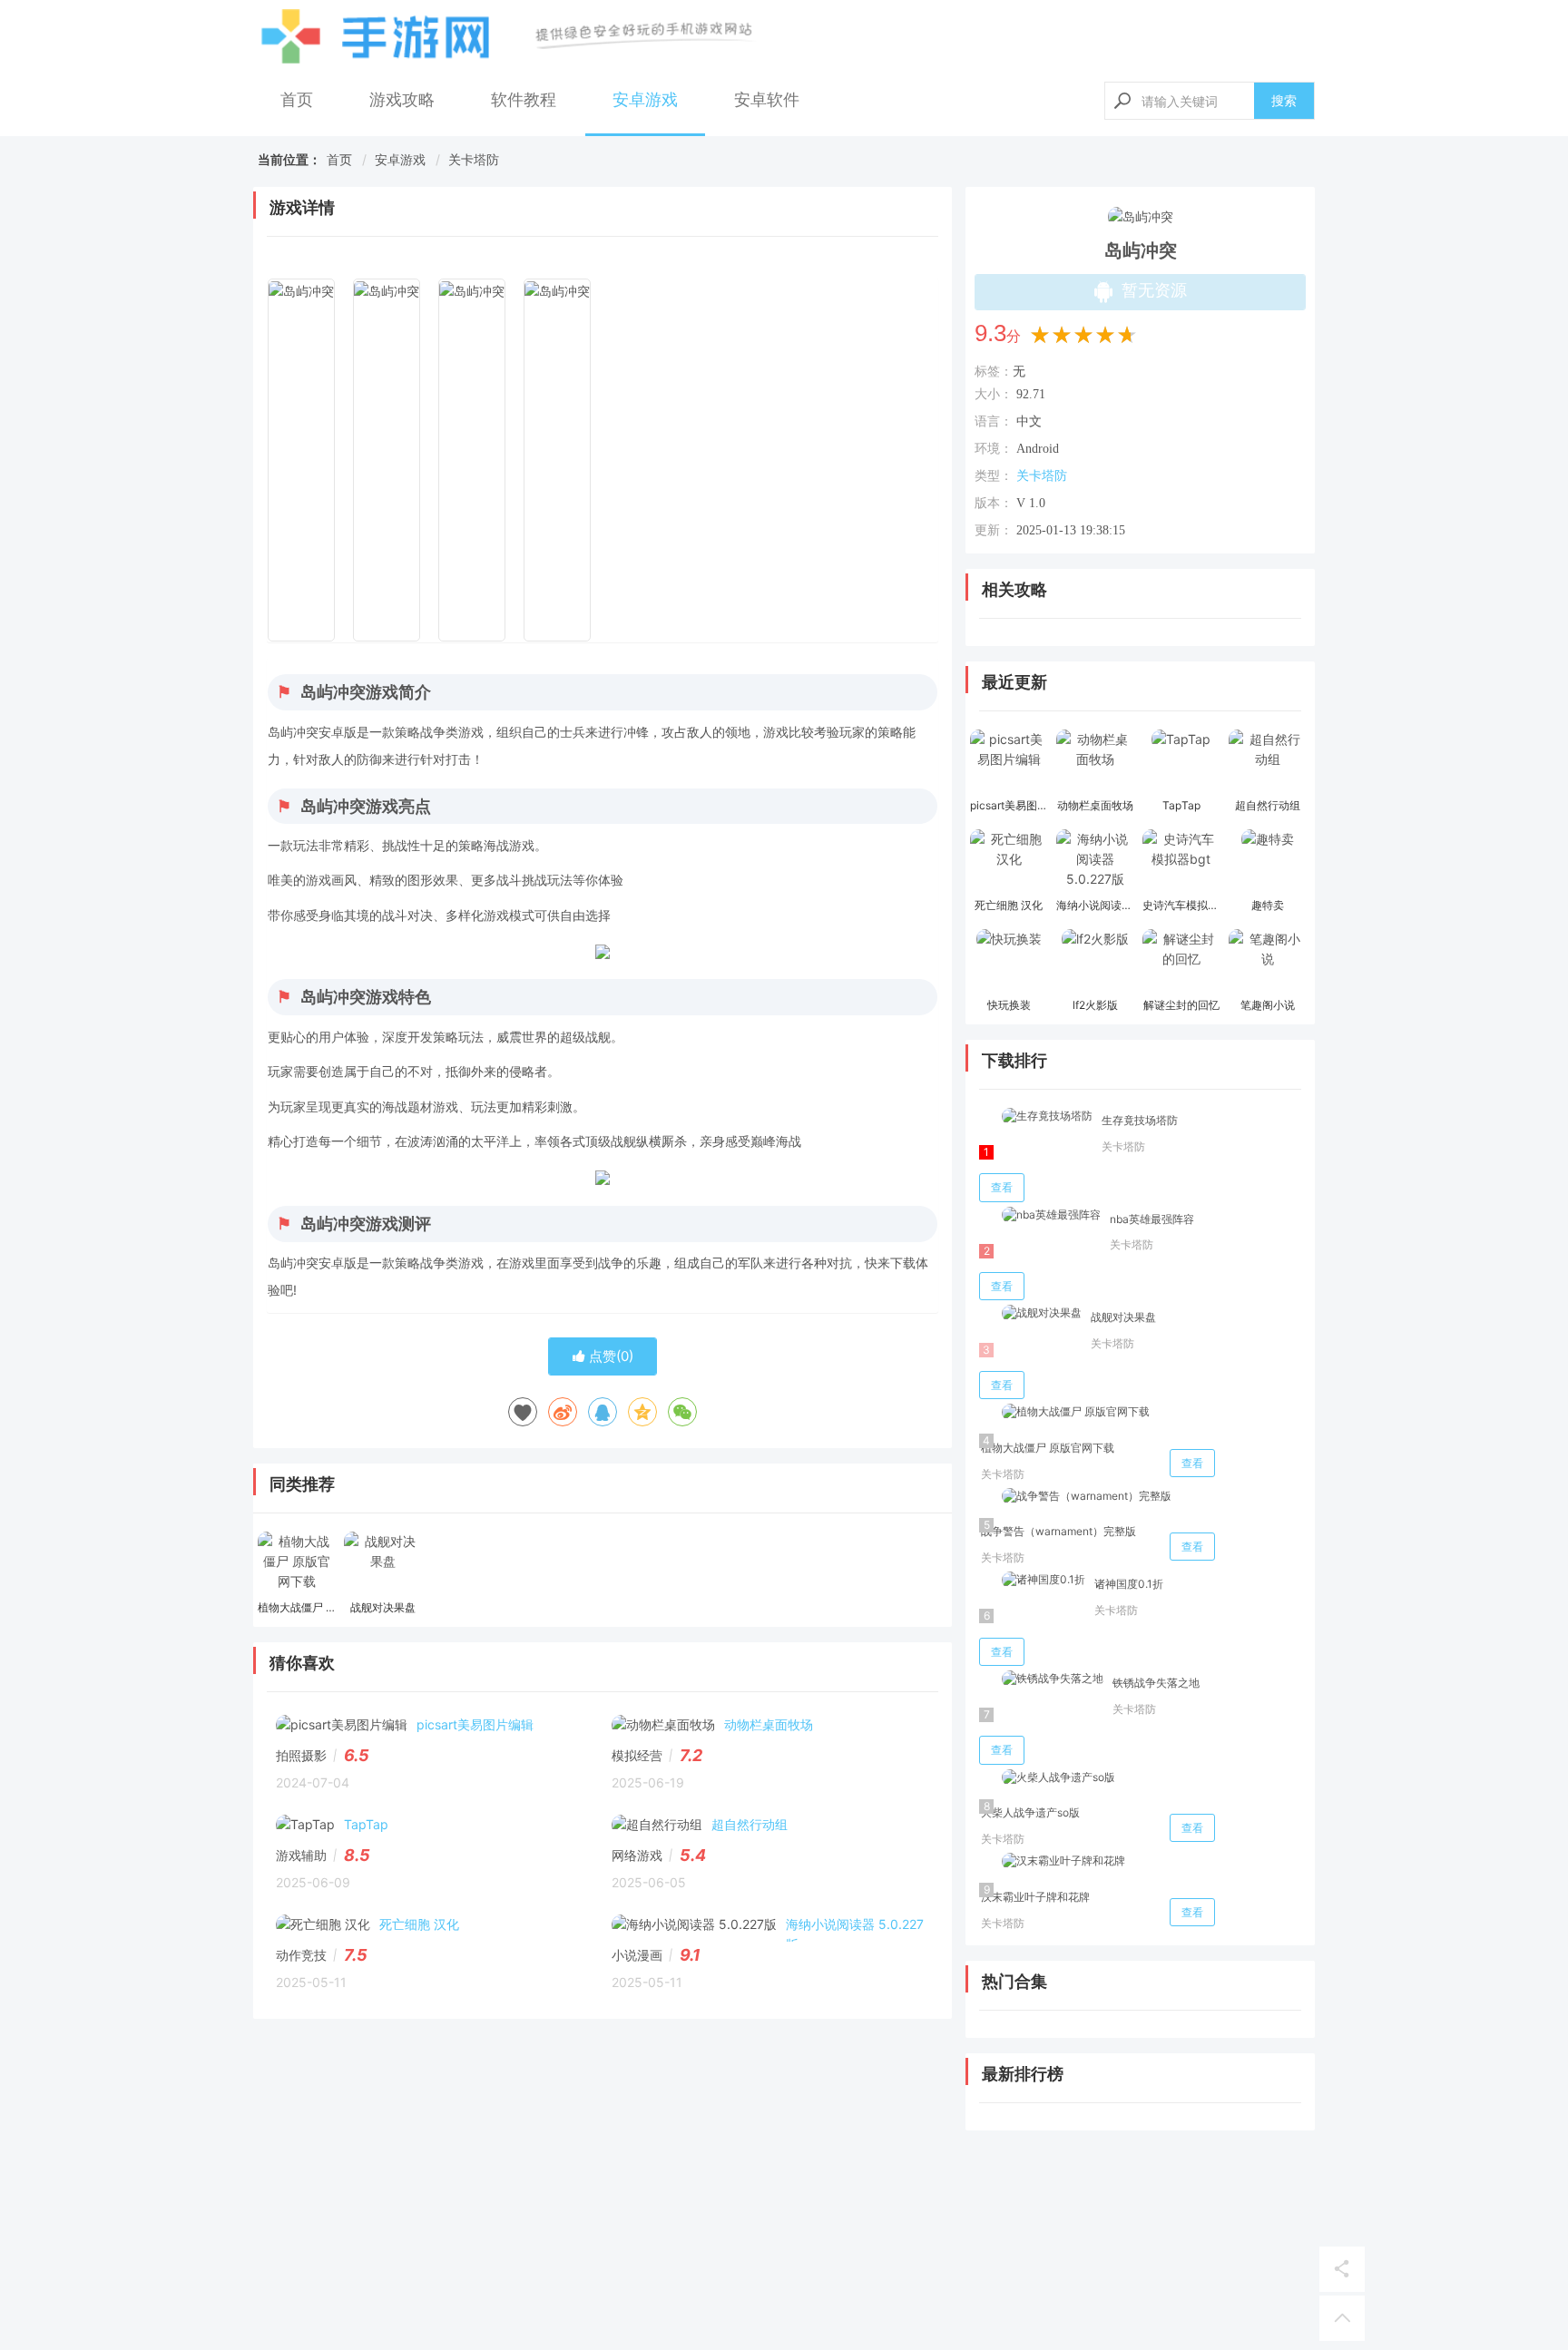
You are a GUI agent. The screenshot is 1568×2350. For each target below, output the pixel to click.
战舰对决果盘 (1123, 1317)
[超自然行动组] (1267, 761)
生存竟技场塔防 (1140, 1120)
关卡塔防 (474, 159)
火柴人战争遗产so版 (1030, 1812)
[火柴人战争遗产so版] (1047, 1778)
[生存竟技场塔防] (1036, 1116)
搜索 (1284, 100)
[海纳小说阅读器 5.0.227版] (1095, 861)
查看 (1002, 1187)
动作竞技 (301, 1955)
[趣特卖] (1267, 861)
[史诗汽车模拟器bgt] (1181, 861)
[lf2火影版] (1095, 961)
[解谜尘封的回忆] (1181, 961)
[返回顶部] (1342, 2318)
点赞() (609, 1356)
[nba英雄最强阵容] (1040, 1215)
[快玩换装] (1009, 961)
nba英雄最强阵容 (1152, 1219)
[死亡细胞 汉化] (1009, 861)
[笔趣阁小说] (1267, 961)
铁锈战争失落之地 (1156, 1683)
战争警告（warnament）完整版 (1058, 1531)
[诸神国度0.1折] (1032, 1580)
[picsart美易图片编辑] (1009, 761)
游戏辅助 (301, 1855)
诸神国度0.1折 (1129, 1584)
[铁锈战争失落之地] (1041, 1679)
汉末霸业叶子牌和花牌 (1035, 1897)
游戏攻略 (402, 99)
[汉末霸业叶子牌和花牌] (1052, 1861)
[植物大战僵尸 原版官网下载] (296, 1563)
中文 (1029, 421)
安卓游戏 (645, 99)
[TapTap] (1181, 761)
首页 (297, 99)
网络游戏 (637, 1855)
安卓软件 (767, 99)
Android (1038, 449)
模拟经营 (637, 1755)
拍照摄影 (301, 1755)
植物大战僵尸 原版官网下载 (1048, 1448)
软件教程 (524, 99)
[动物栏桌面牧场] (1095, 761)
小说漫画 (637, 1955)
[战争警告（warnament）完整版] (1075, 1497)
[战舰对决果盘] (382, 1563)
